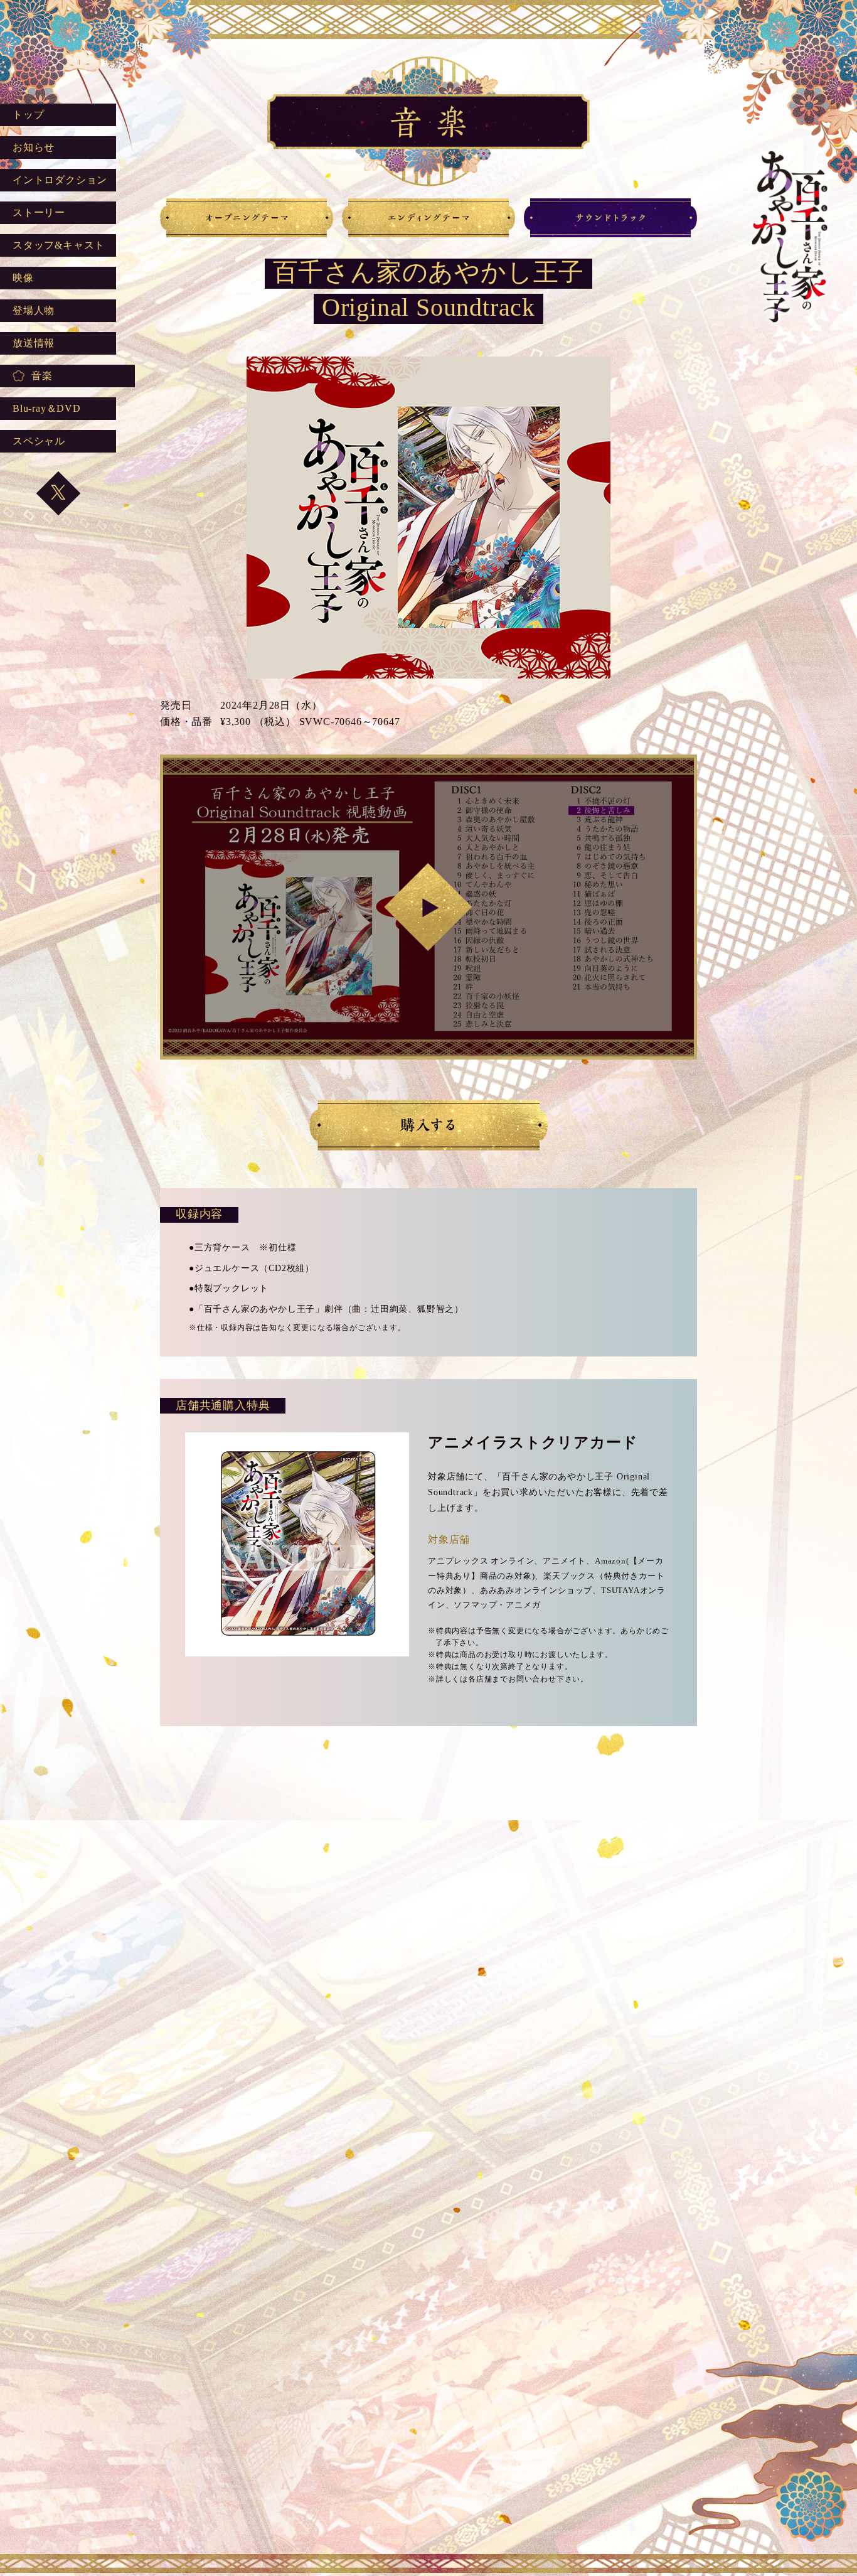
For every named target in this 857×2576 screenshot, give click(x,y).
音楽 (42, 376)
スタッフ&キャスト (59, 245)
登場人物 (34, 310)
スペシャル (39, 441)
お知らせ (34, 147)
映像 (23, 278)
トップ (28, 115)
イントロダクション (60, 180)
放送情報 (34, 343)
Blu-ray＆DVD (47, 408)
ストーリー (39, 212)
